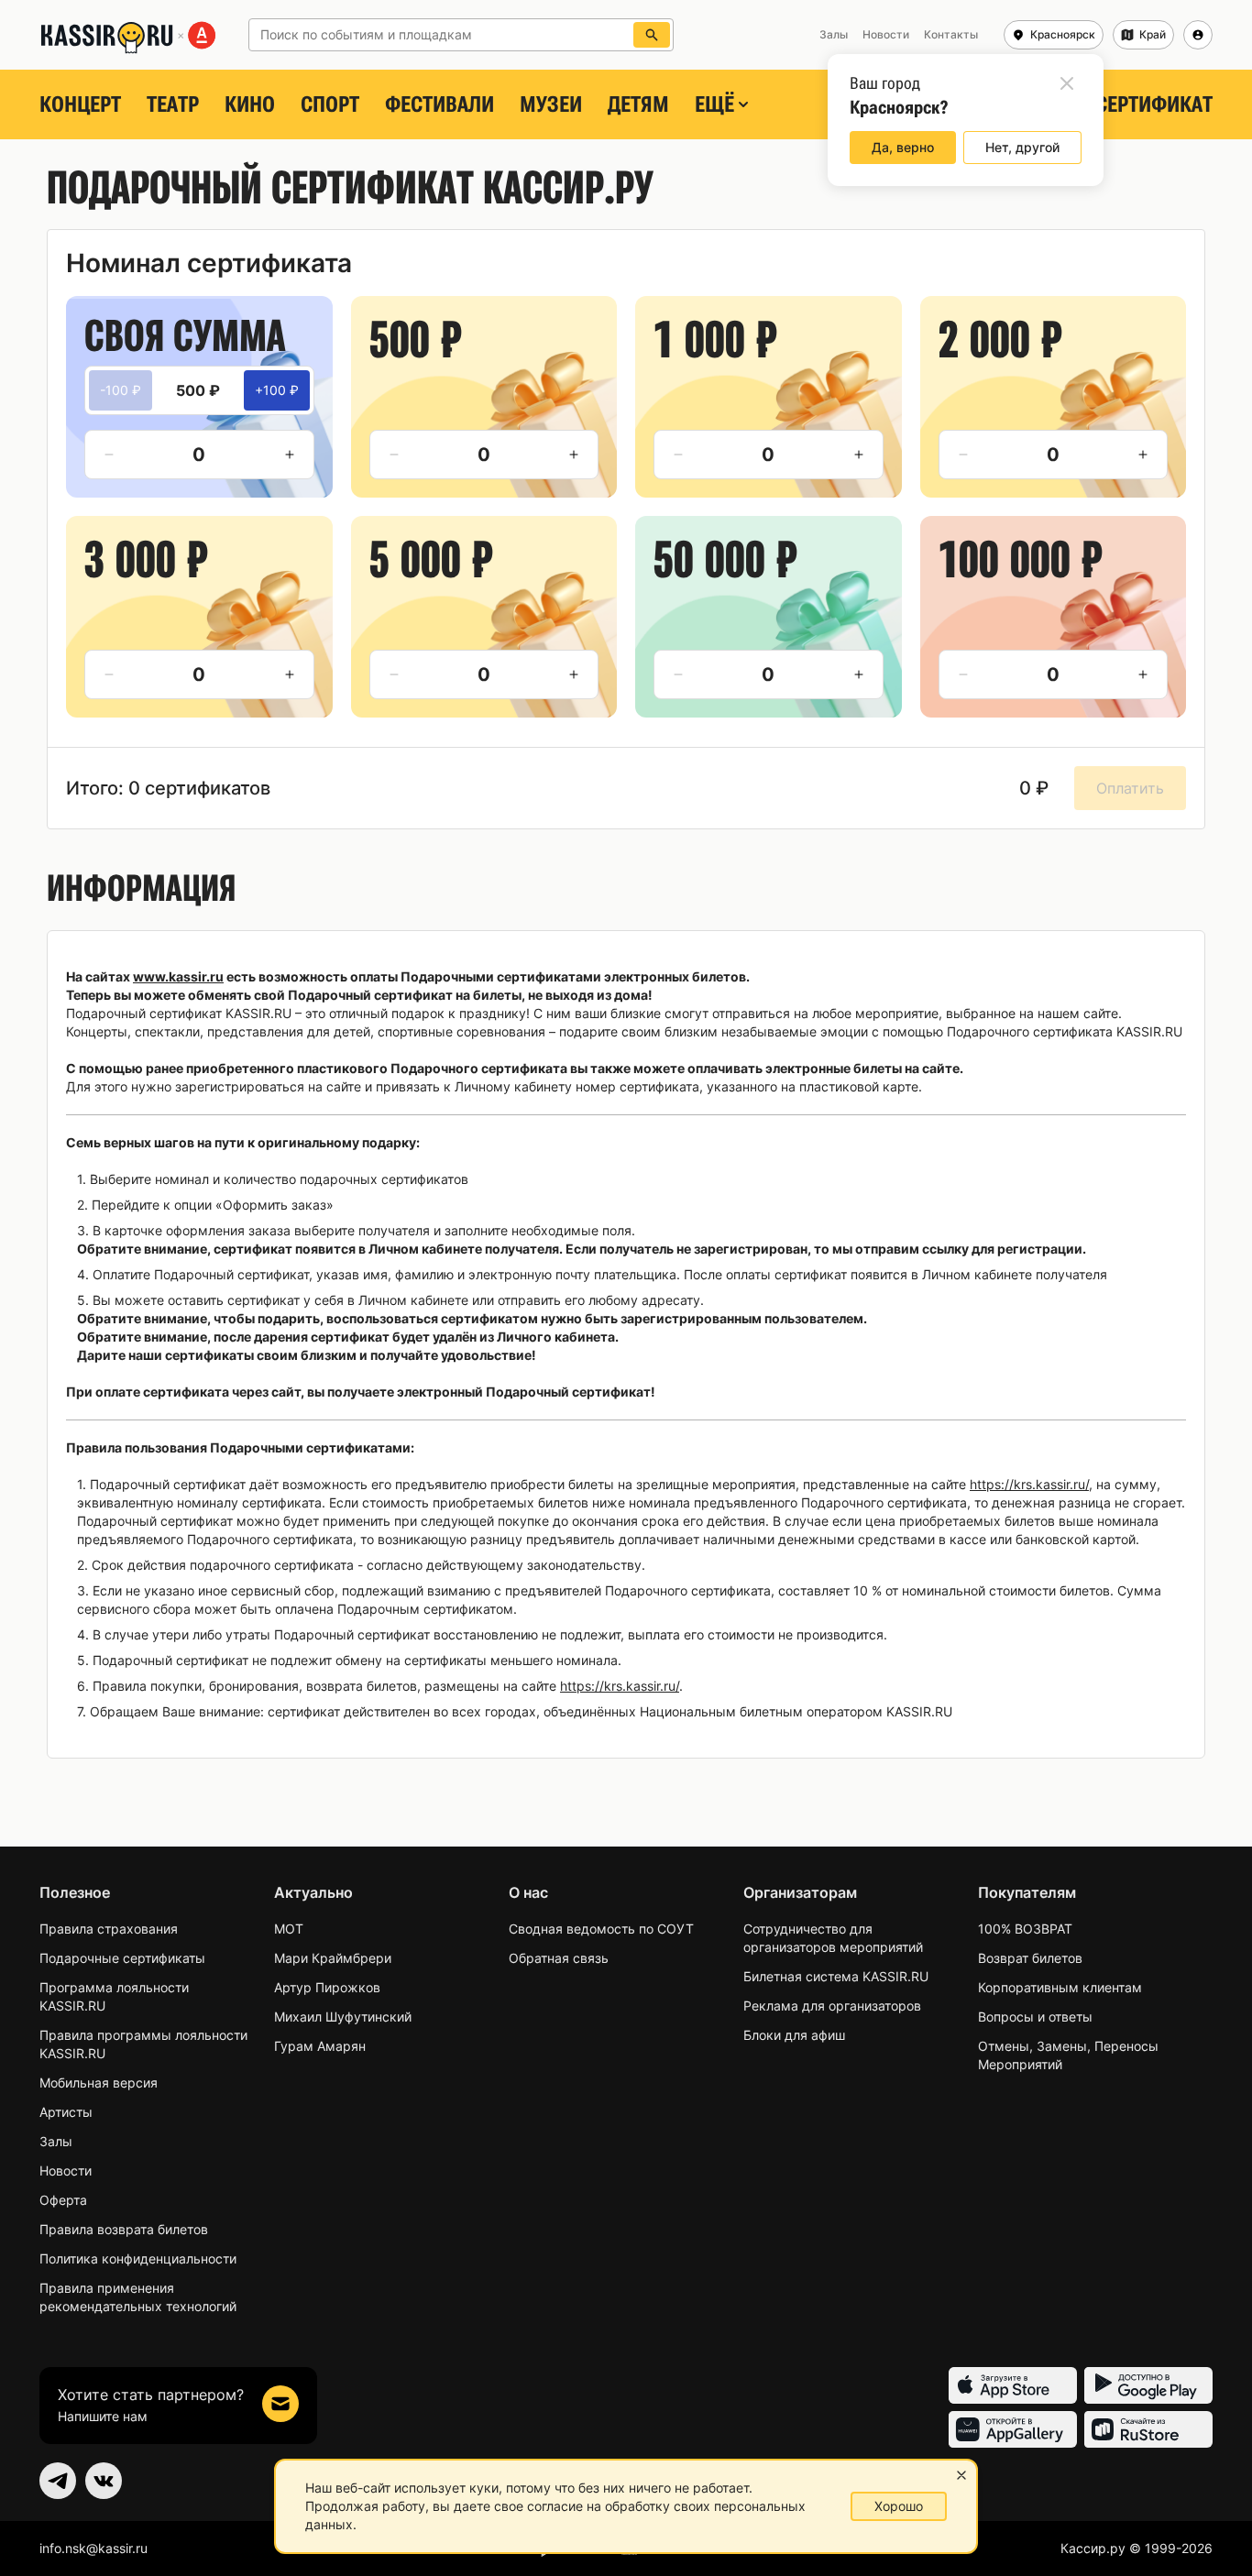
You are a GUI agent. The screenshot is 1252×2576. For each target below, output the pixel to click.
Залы (56, 2141)
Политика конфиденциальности (138, 2258)
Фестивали (439, 104)
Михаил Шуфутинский (343, 2017)
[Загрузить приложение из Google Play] (1148, 2385)
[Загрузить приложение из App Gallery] (1013, 2429)
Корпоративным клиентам (1060, 1987)
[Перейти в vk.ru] (104, 2481)
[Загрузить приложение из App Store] (1013, 2385)
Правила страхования (109, 1929)
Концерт (80, 104)
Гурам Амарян (320, 2046)
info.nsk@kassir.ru (93, 2548)
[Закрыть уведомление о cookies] (961, 2475)
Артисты (66, 2112)
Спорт (330, 104)
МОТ (289, 1929)
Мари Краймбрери (333, 1958)
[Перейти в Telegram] (58, 2481)
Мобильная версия (99, 2083)
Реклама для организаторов (832, 2006)
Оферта (63, 2200)
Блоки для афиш (794, 2035)
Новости (66, 2170)
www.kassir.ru (178, 976)
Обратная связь (559, 1958)
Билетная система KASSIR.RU (836, 1976)
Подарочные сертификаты (122, 1958)
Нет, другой (1022, 147)
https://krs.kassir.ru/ (1029, 1484)
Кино (250, 104)
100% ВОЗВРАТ (1025, 1929)
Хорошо (899, 2506)
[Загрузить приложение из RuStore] (1148, 2429)
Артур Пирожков (327, 1987)
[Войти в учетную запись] (1198, 35)
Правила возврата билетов (124, 2229)
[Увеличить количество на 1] (290, 455)
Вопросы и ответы (1035, 2017)
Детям (638, 104)
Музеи (551, 104)
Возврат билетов (1030, 1958)
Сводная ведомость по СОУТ (601, 1929)
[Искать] (652, 35)
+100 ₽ (277, 390)
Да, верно (903, 147)
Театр (173, 104)
